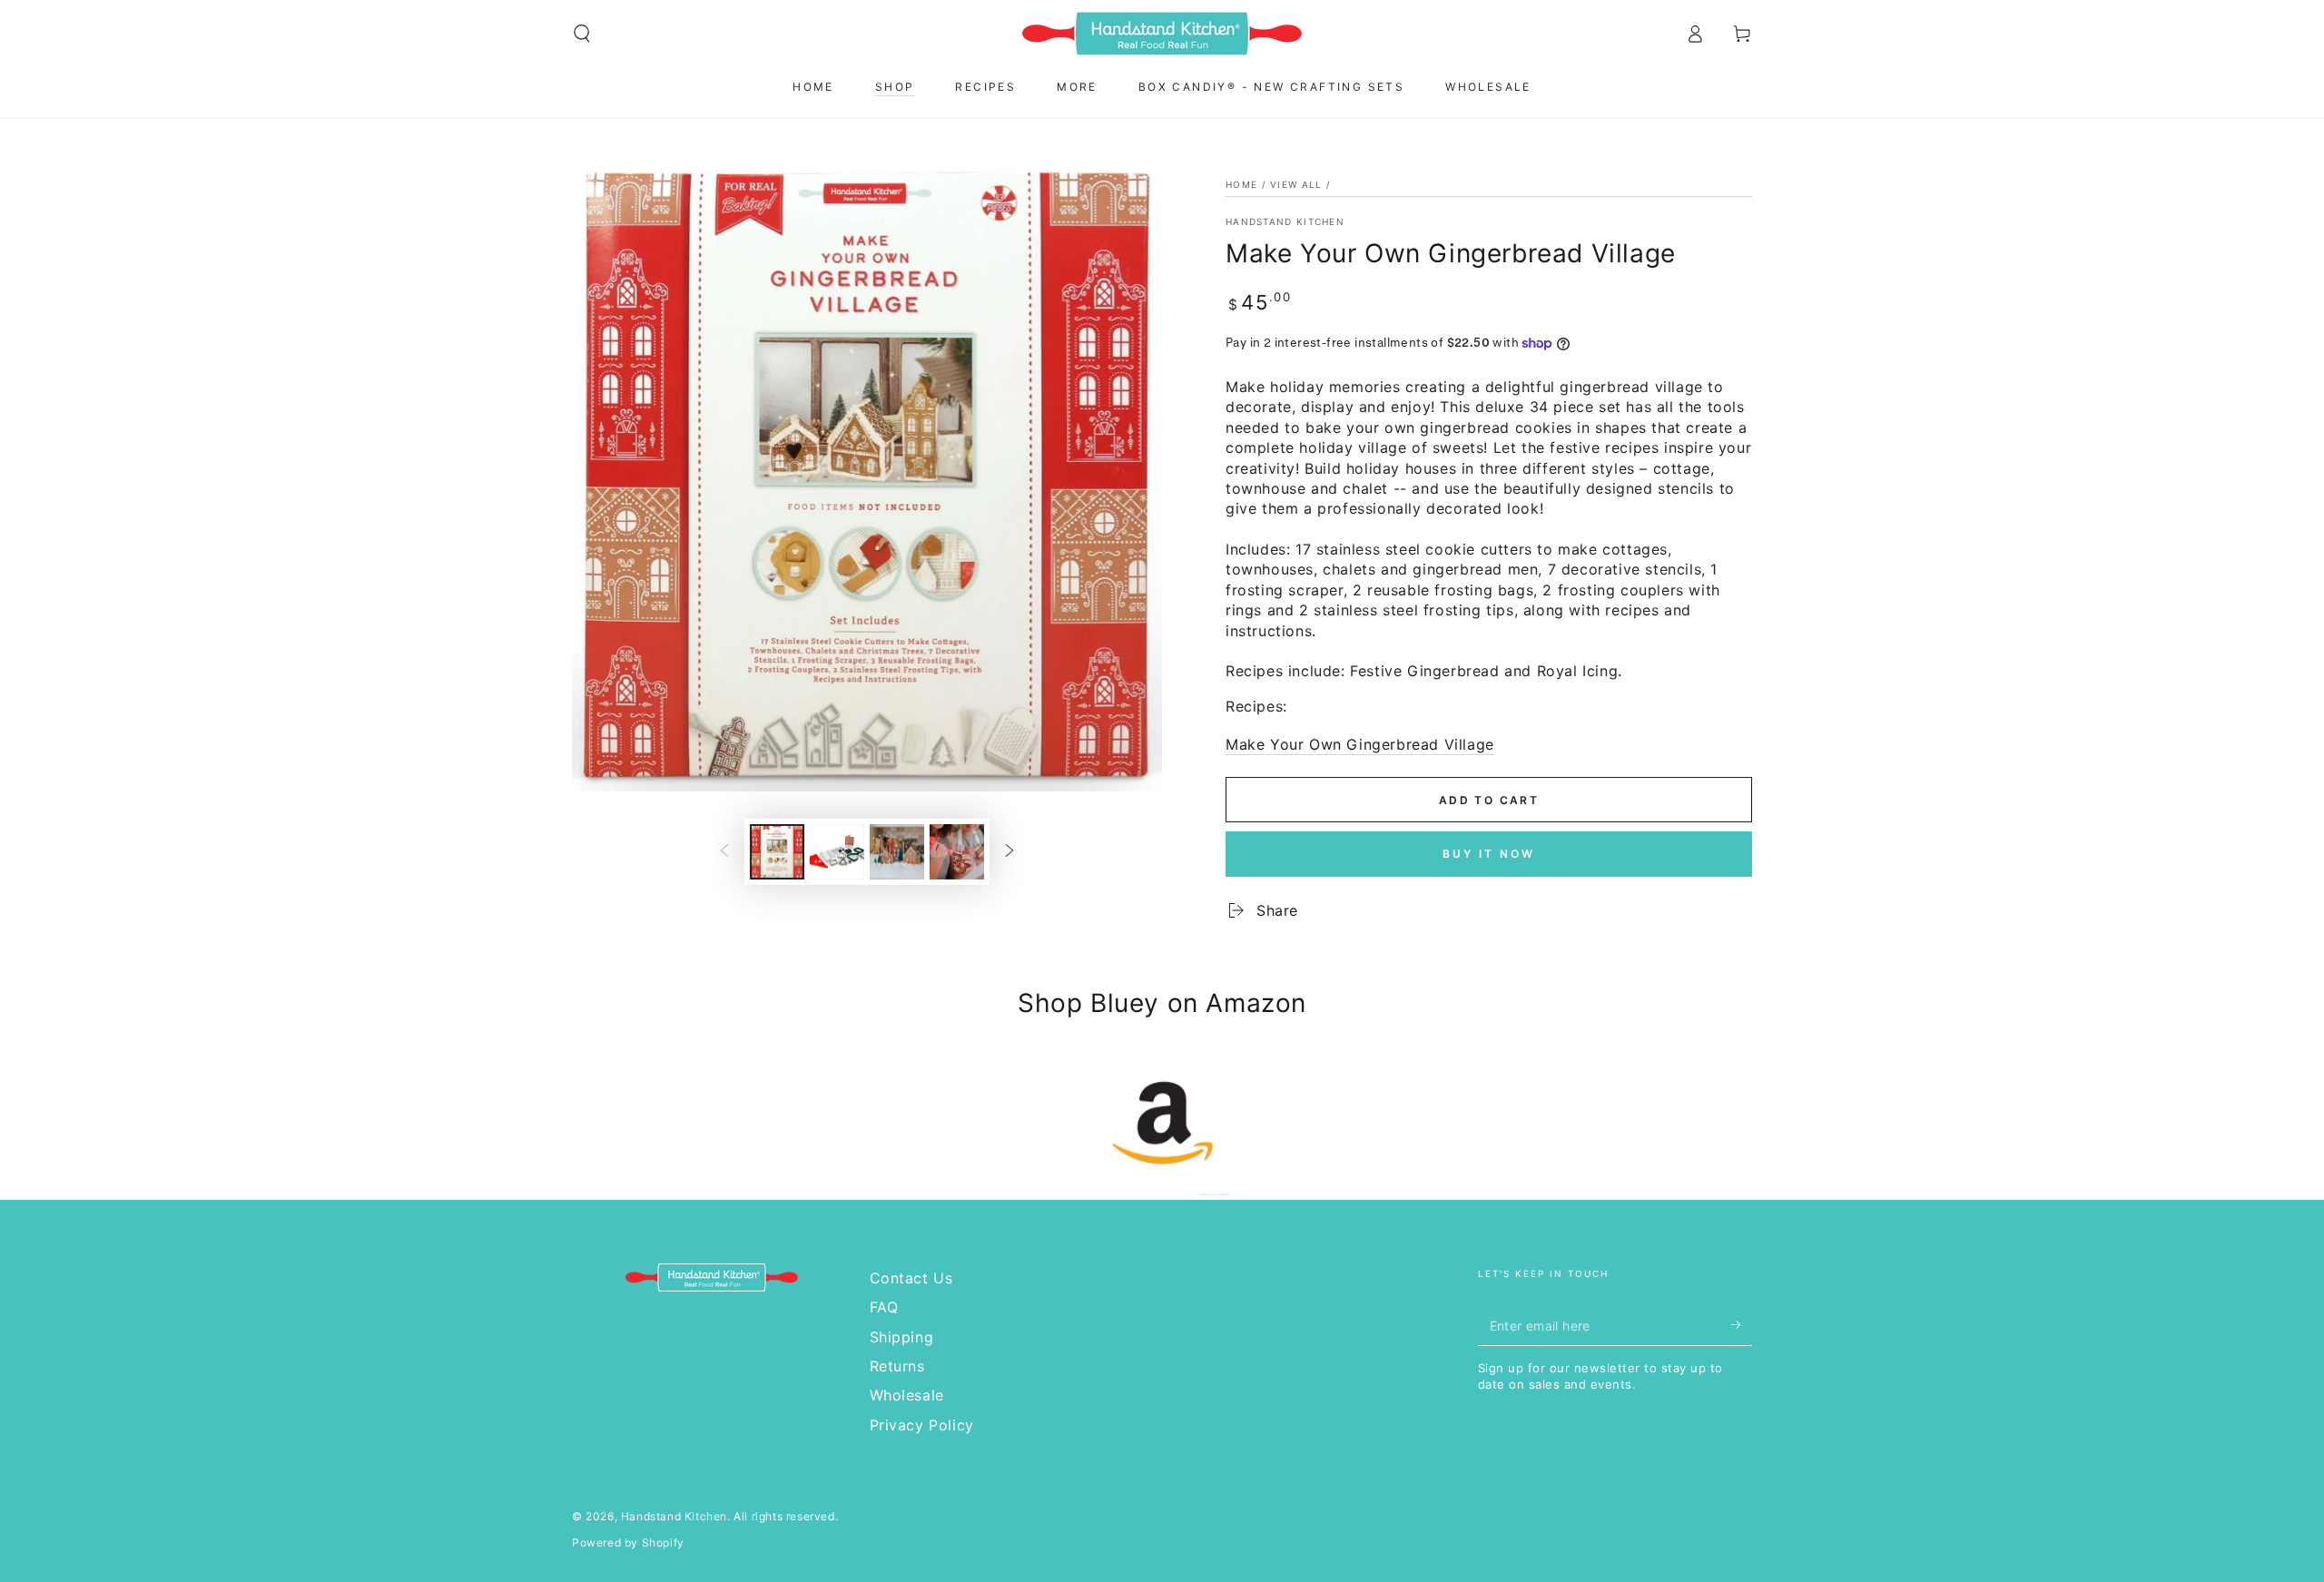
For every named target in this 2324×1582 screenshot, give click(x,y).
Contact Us (911, 1278)
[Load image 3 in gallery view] (897, 852)
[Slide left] (724, 852)
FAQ (884, 1307)
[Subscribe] (1742, 1325)
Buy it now (1489, 854)
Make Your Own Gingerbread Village (1360, 744)
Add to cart (1489, 800)
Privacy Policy (922, 1425)
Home (1241, 184)
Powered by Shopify (628, 1543)
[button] (582, 34)
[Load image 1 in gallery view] (777, 852)
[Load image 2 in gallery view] (837, 852)
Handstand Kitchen (1285, 221)
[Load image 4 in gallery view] (957, 852)
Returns (897, 1366)
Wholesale (907, 1395)
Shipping (902, 1337)
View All (1296, 184)
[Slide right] (1009, 852)
